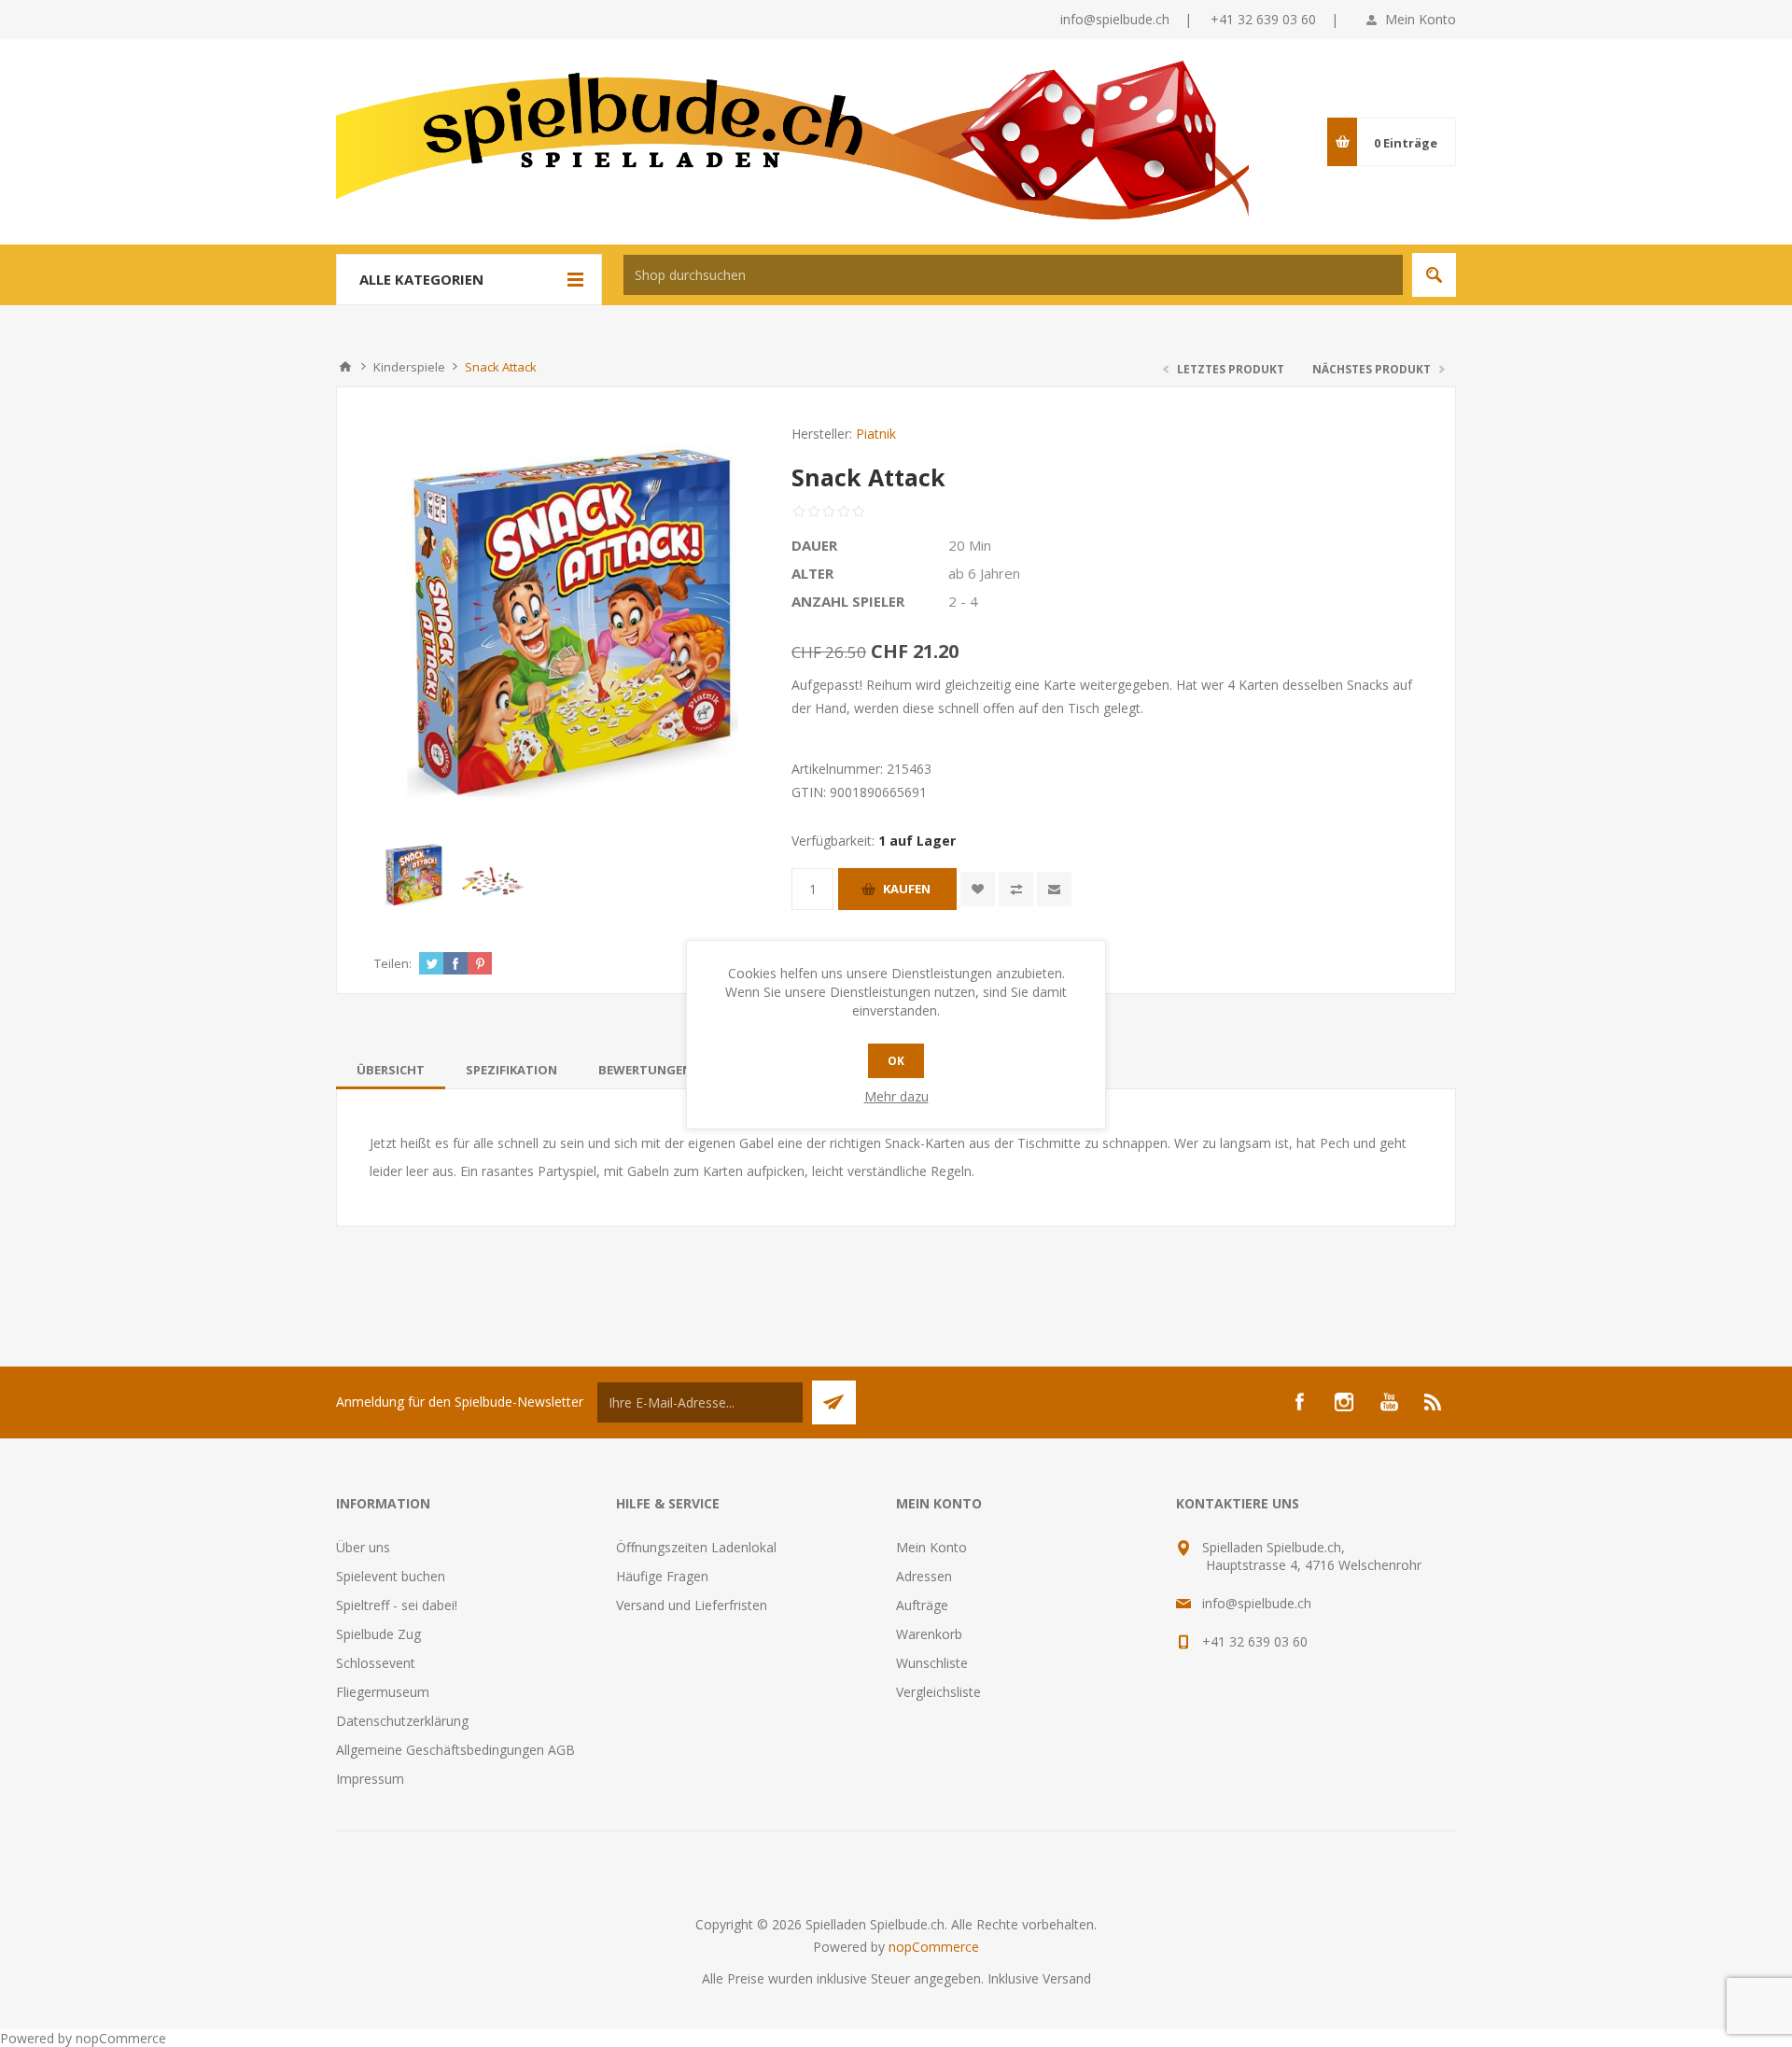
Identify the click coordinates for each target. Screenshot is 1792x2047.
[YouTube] (1389, 1402)
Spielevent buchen (391, 1576)
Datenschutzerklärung (402, 1721)
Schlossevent (376, 1663)
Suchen (1434, 275)
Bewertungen (645, 1070)
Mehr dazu (896, 1096)
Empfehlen (1054, 889)
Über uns (363, 1547)
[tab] (391, 1070)
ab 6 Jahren (984, 573)
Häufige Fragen (662, 1576)
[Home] (345, 367)
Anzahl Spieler (848, 601)
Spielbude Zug (378, 1634)
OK (896, 1061)
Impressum (370, 1779)
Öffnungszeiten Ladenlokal (696, 1547)
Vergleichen (1016, 889)
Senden (834, 1402)
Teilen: (393, 963)
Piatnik (876, 434)
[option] (414, 875)
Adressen (924, 1576)
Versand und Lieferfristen (692, 1605)
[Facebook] (1299, 1402)
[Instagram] (1344, 1402)
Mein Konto (1421, 19)
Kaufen (907, 889)
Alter (812, 573)
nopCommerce (934, 1947)
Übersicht (391, 1070)
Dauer (814, 545)
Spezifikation (511, 1070)
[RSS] (1434, 1402)
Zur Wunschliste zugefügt (978, 889)
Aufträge (922, 1605)
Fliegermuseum (383, 1692)
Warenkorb (929, 1634)
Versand (1067, 1978)
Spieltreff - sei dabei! (397, 1605)
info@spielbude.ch (1115, 19)
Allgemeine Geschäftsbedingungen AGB (455, 1750)
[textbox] (1013, 275)
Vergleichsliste (938, 1692)
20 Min (970, 545)
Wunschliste (932, 1663)
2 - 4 (963, 601)
